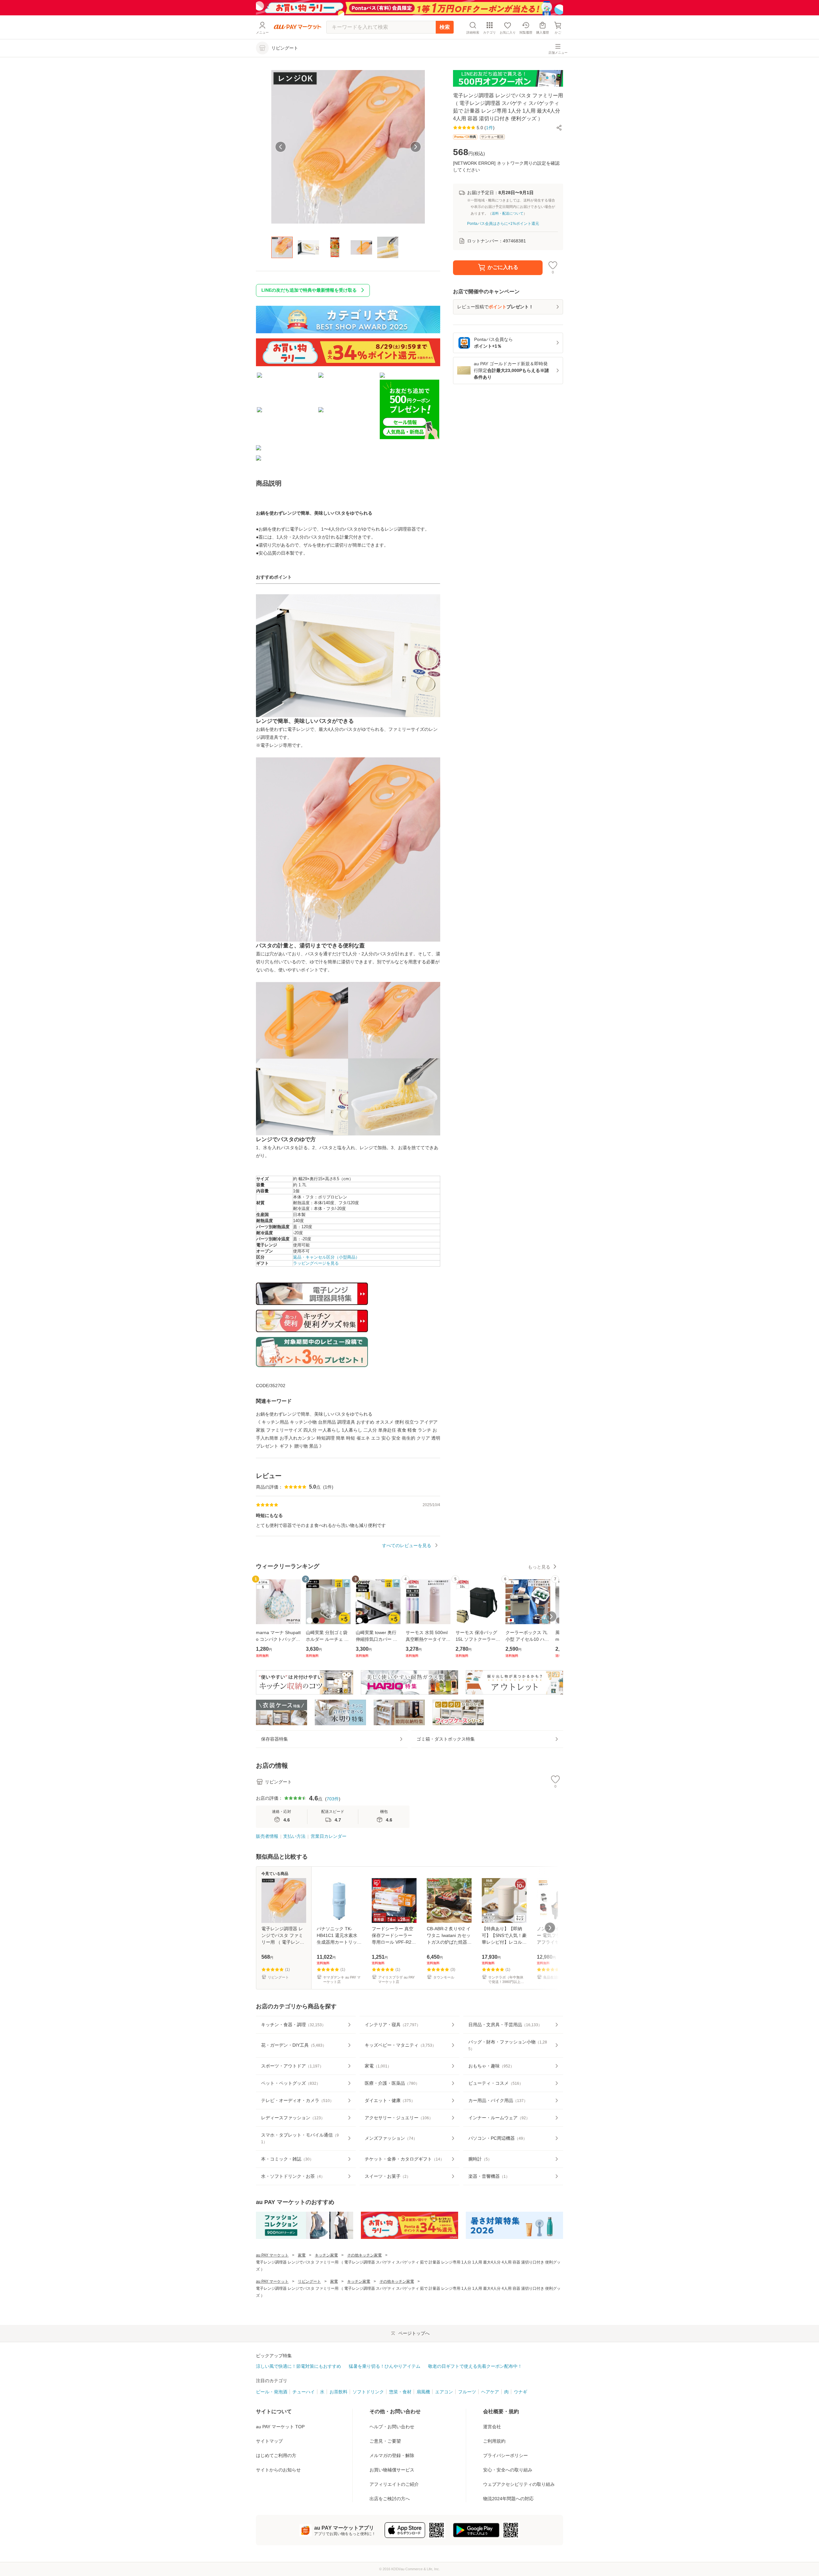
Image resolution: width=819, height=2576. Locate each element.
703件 (333, 1799)
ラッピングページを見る (316, 1263)
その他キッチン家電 (364, 2255)
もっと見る (539, 1567)
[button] (559, 128)
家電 (302, 2255)
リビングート (309, 2281)
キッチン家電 (326, 2255)
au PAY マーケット (272, 2255)
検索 (445, 27)
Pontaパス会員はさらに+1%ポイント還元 (503, 224)
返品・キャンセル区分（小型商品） (326, 1257)
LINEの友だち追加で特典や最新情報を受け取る (309, 290)
